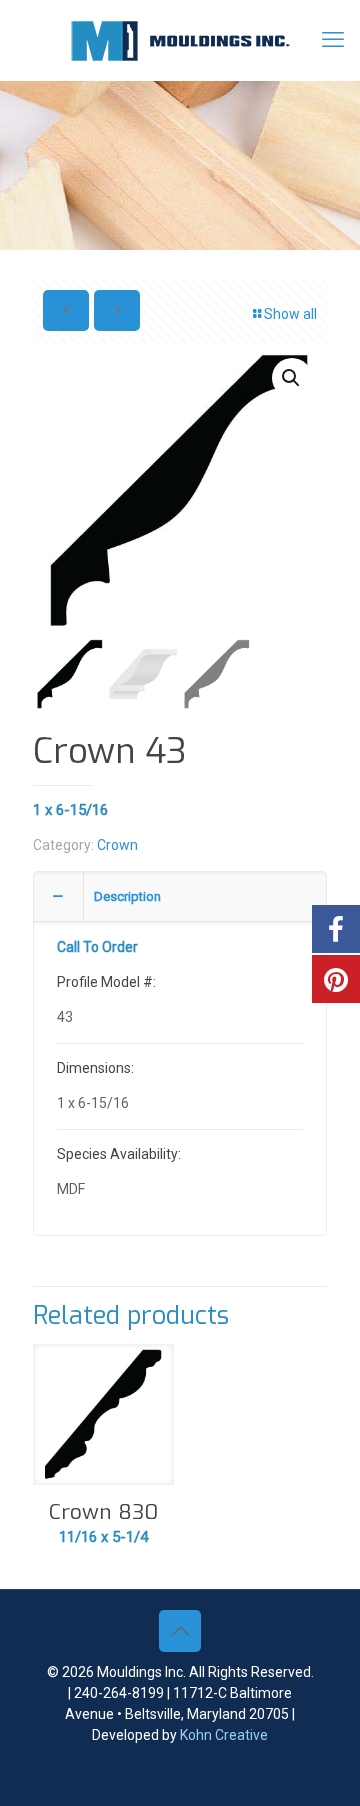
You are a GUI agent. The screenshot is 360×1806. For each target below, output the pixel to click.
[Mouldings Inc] (180, 40)
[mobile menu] (333, 40)
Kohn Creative (224, 1735)
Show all (290, 314)
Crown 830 (103, 1512)
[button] (292, 378)
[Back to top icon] (180, 1631)
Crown (117, 845)
